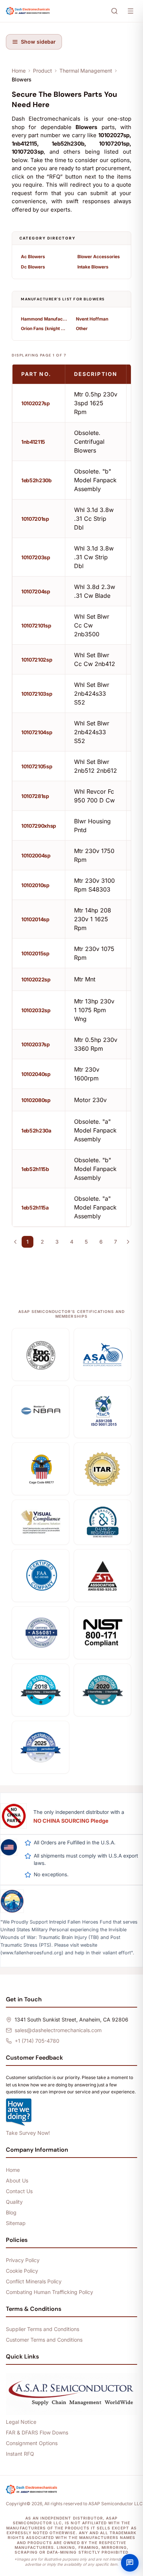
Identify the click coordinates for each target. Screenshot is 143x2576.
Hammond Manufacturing (44, 319)
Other (82, 328)
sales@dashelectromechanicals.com (58, 2030)
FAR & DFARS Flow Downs (37, 2432)
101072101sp (36, 625)
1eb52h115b (35, 1169)
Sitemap (16, 2223)
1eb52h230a (36, 1130)
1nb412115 (33, 442)
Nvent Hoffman (92, 319)
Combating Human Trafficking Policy (49, 2292)
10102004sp (36, 855)
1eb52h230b (36, 480)
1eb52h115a (35, 1207)
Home (19, 71)
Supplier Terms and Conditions (43, 2329)
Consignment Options (32, 2443)
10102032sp (36, 1010)
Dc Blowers (33, 267)
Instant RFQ (20, 2454)
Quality (14, 2202)
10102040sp (36, 1074)
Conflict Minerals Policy (34, 2281)
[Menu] (131, 11)
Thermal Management (86, 71)
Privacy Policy (23, 2260)
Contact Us (19, 2191)
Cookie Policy (22, 2271)
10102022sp (36, 979)
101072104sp (37, 732)
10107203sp (36, 557)
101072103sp (37, 694)
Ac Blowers (33, 257)
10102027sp (36, 403)
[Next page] (128, 1242)
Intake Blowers (93, 267)
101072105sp (37, 766)
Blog (11, 2212)
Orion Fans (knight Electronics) (44, 328)
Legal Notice (21, 2422)
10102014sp (35, 919)
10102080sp (36, 1100)
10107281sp (35, 796)
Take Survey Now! (28, 2133)
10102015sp (35, 953)
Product (43, 71)
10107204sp (36, 591)
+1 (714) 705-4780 (37, 2041)
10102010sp (35, 885)
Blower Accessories (99, 257)
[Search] (114, 11)
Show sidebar (38, 42)
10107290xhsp (39, 826)
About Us (17, 2180)
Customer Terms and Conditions (44, 2340)
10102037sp (36, 1044)
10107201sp (35, 519)
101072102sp (37, 660)
